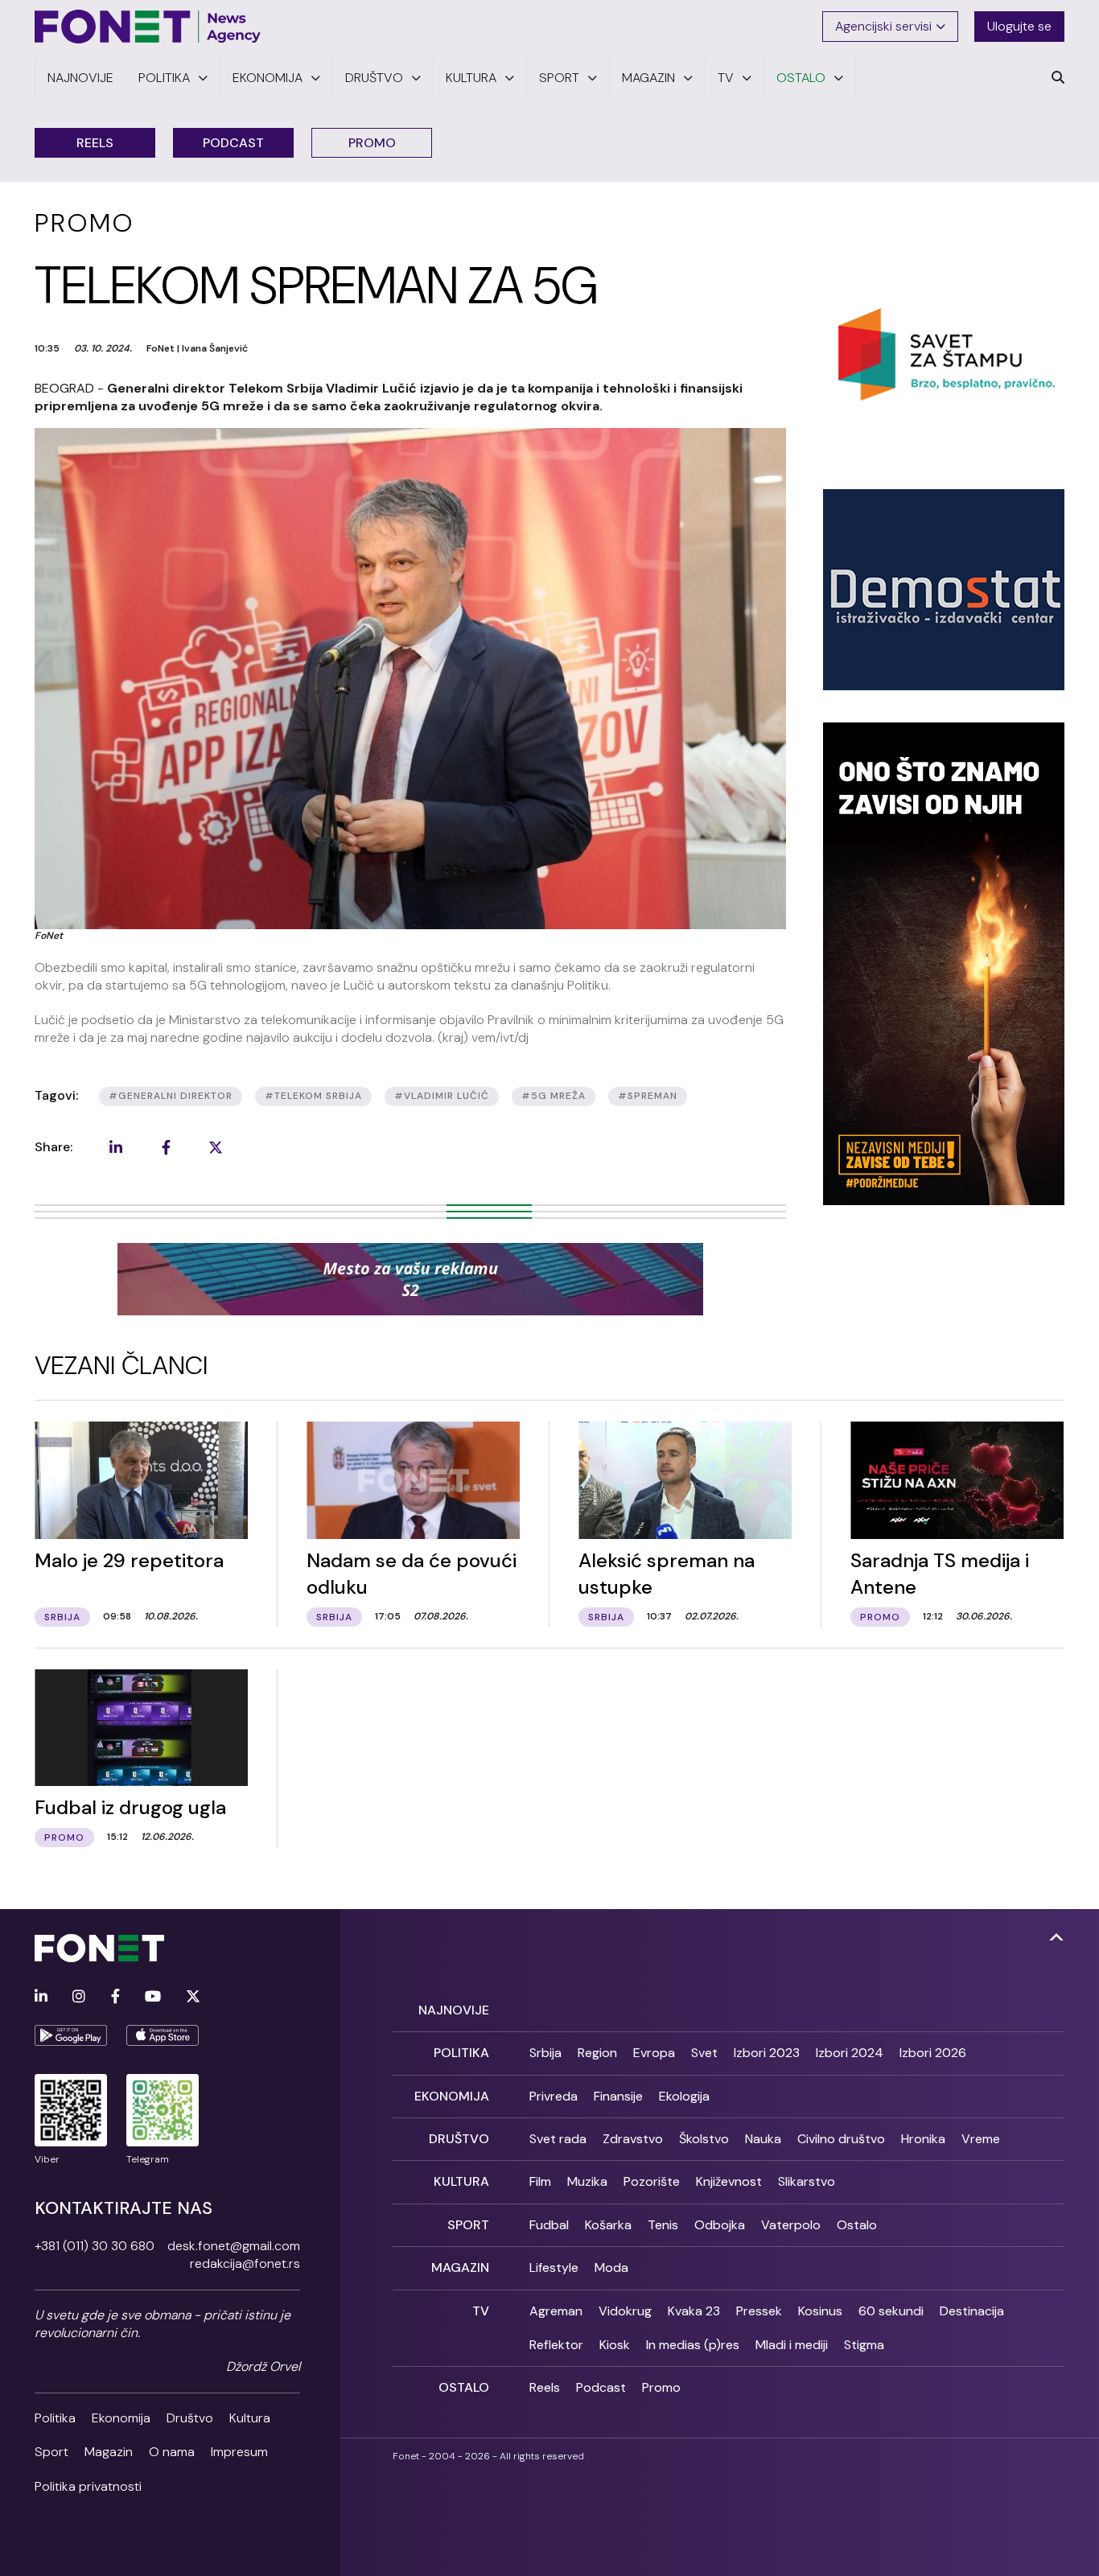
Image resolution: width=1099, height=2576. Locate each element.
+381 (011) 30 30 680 (95, 2246)
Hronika (923, 2139)
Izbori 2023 (767, 2053)
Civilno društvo (841, 2139)
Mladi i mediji (792, 2345)
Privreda (554, 2096)
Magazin (109, 2452)
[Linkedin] (41, 1997)
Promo (372, 143)
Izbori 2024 (850, 2053)
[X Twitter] (193, 1997)
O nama (172, 2452)
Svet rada (558, 2139)
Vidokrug (625, 2311)
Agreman (556, 2311)
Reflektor (556, 2345)
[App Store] (163, 2035)
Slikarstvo (807, 2181)
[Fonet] (148, 27)
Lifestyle (554, 2267)
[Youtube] (153, 1997)
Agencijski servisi (883, 26)
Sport (51, 2452)
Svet (704, 2053)
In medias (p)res (693, 2345)
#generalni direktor (171, 1096)
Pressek (759, 2311)
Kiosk (615, 2345)
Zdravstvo (633, 2139)
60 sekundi (891, 2311)
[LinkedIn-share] (116, 1147)
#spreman (648, 1096)
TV (481, 2311)
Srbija (545, 2053)
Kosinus (820, 2311)
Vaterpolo (791, 2225)
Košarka (608, 2225)
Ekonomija (121, 2418)
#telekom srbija (313, 1096)
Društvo (190, 2418)
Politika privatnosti (88, 2486)
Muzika (587, 2181)
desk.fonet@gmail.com (234, 2246)
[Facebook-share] (166, 1147)
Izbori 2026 (933, 2053)
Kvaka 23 (694, 2311)
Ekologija (684, 2096)
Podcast (233, 143)
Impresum (239, 2452)
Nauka (763, 2139)
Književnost (729, 2181)
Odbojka (720, 2225)
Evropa (654, 2053)
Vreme (981, 2139)
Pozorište (652, 2181)
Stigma (864, 2345)
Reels (95, 143)
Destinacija (972, 2311)
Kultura (250, 2418)
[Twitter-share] (216, 1147)
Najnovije (454, 2010)
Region (597, 2053)
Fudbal (549, 2225)
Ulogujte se (1019, 26)
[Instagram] (79, 1997)
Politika (55, 2418)
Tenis (663, 2225)
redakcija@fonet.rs (245, 2263)
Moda (611, 2267)
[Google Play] (71, 2035)
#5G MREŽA (554, 1096)
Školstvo (704, 2139)
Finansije (618, 2096)
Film (540, 2181)
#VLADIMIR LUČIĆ (442, 1096)
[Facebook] (115, 1997)
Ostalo (857, 2225)
